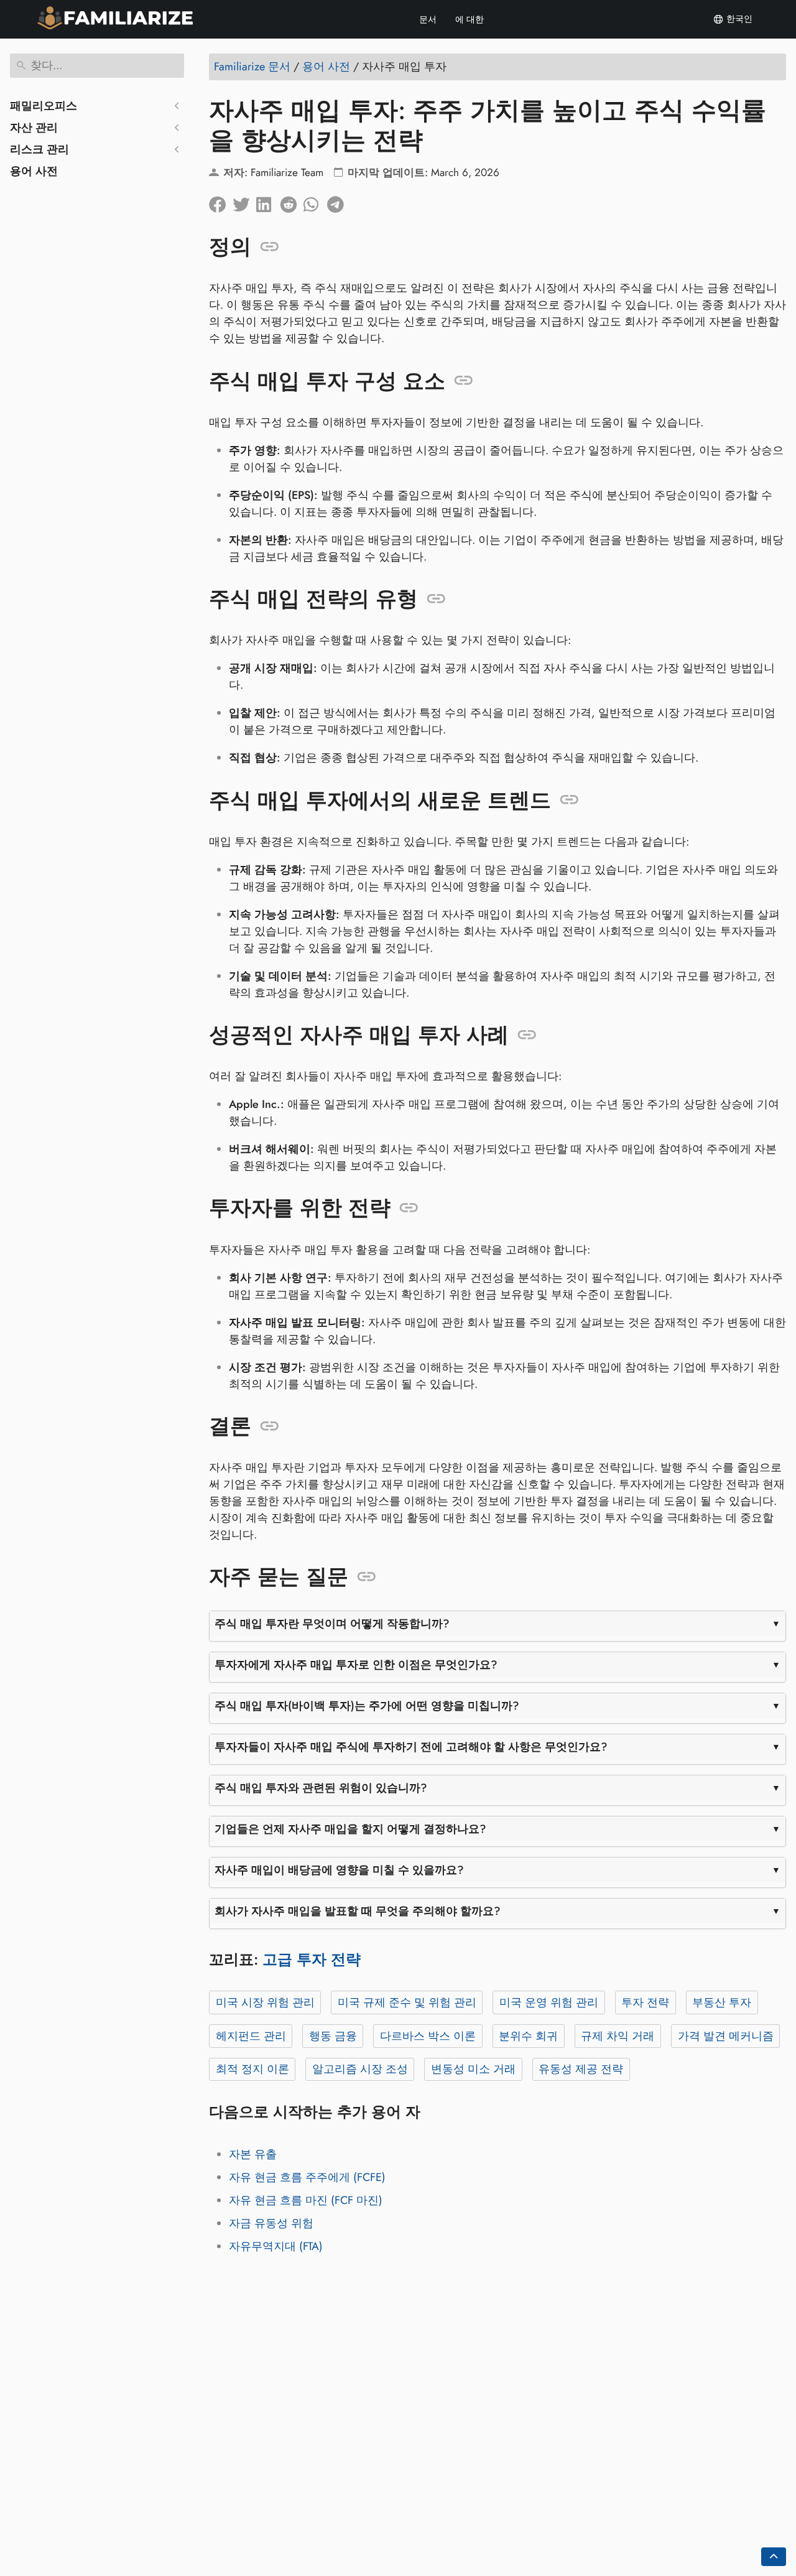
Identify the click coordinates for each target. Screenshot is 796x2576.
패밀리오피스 (44, 106)
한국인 (738, 19)
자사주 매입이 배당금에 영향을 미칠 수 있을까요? (339, 1870)
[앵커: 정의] (270, 247)
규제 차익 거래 (618, 2036)
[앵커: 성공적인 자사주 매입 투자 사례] (527, 1035)
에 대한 (470, 19)
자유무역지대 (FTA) (276, 2246)
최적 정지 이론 (252, 2069)
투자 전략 (645, 2002)
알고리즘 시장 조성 (360, 2069)
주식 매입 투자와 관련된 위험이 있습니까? (321, 1788)
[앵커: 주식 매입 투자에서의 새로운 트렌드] (569, 800)
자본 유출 (253, 2154)
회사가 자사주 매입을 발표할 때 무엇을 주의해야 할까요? (358, 1911)
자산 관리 (34, 128)
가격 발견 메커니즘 (726, 2036)
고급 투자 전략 (312, 1959)
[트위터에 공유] (244, 202)
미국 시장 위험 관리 (265, 2002)
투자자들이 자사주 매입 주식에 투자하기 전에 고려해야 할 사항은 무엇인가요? (411, 1747)
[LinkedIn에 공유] (268, 202)
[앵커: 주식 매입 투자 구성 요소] (464, 381)
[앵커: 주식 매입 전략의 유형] (436, 599)
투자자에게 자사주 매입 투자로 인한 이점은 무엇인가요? (356, 1665)
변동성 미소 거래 (473, 2069)
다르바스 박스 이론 (428, 2036)
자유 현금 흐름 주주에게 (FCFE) (307, 2177)
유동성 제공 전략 (581, 2069)
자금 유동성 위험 (271, 2223)
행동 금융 (333, 2036)
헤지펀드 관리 (251, 2036)
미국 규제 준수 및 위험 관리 (407, 2002)
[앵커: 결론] (270, 1426)
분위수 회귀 (528, 2036)
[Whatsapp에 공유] (315, 202)
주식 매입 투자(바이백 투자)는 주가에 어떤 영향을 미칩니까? (367, 1706)
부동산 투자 (722, 2002)
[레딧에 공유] (292, 202)
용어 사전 (34, 171)
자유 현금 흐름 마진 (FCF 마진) (306, 2200)
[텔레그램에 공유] (339, 202)
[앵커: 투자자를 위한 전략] (409, 1208)
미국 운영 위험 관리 (549, 2002)
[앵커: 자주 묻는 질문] (367, 1577)
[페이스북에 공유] (221, 202)
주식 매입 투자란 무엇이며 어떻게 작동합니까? (332, 1624)
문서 (428, 19)
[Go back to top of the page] (774, 2557)
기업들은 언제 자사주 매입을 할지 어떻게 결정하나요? (350, 1829)
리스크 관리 (39, 149)
